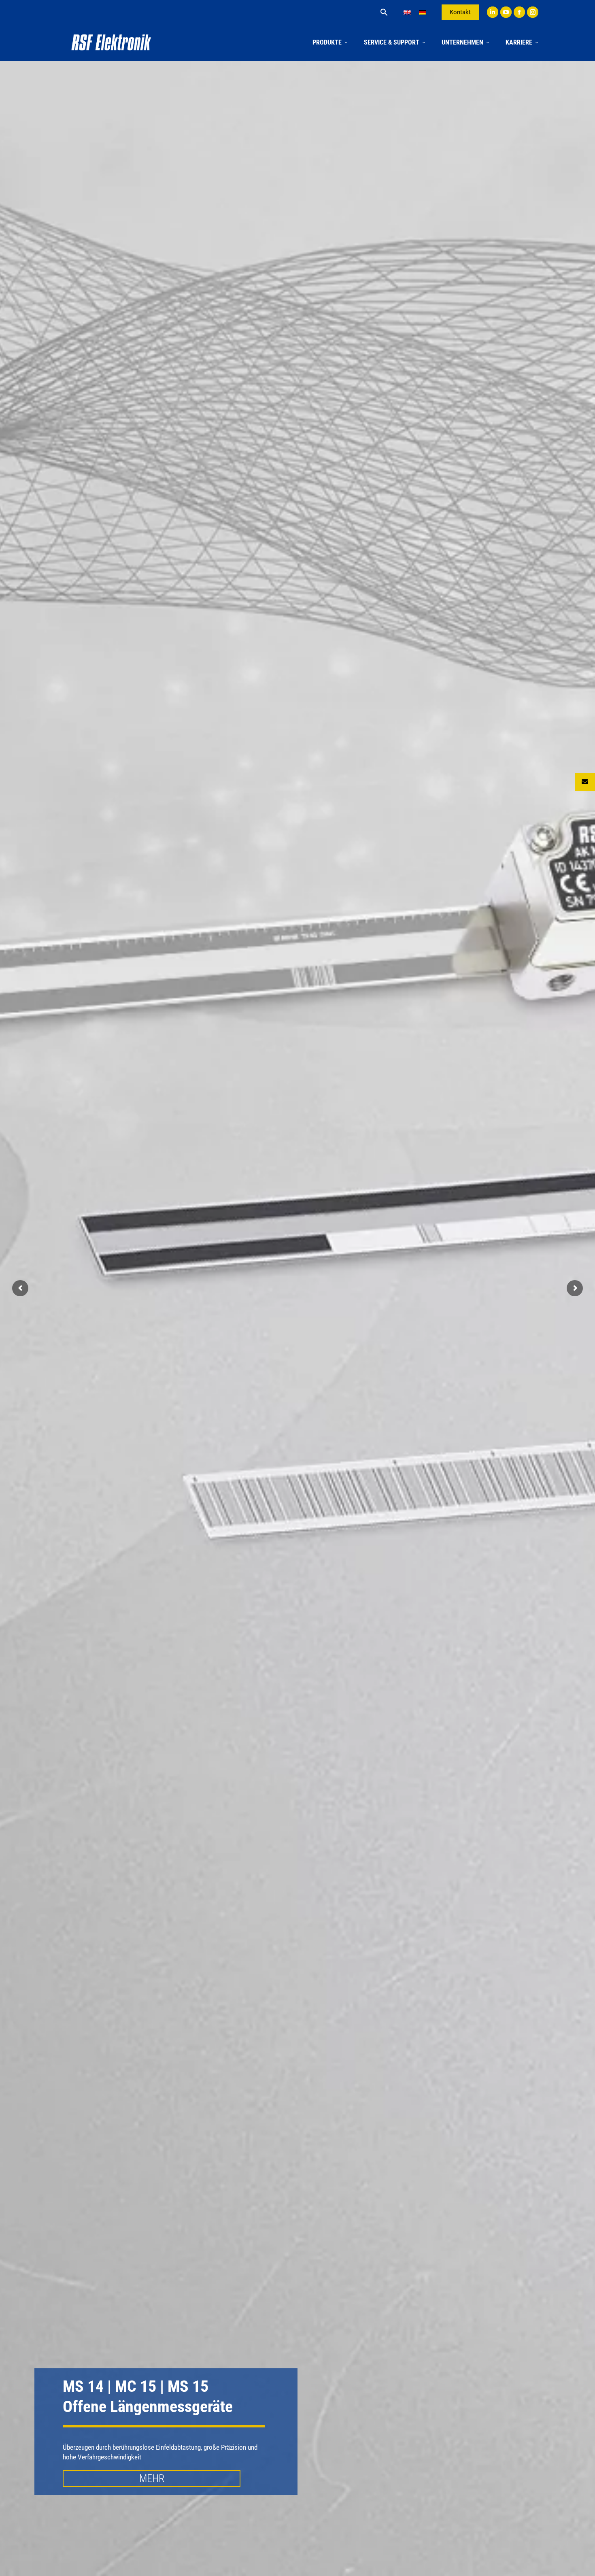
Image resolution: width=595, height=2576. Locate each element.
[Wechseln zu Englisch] (407, 12)
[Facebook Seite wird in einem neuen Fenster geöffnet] (519, 12)
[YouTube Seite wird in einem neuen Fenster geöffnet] (506, 12)
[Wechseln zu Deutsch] (423, 12)
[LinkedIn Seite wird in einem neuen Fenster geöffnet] (493, 12)
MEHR (152, 2478)
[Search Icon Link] (384, 12)
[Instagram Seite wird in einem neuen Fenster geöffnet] (533, 12)
